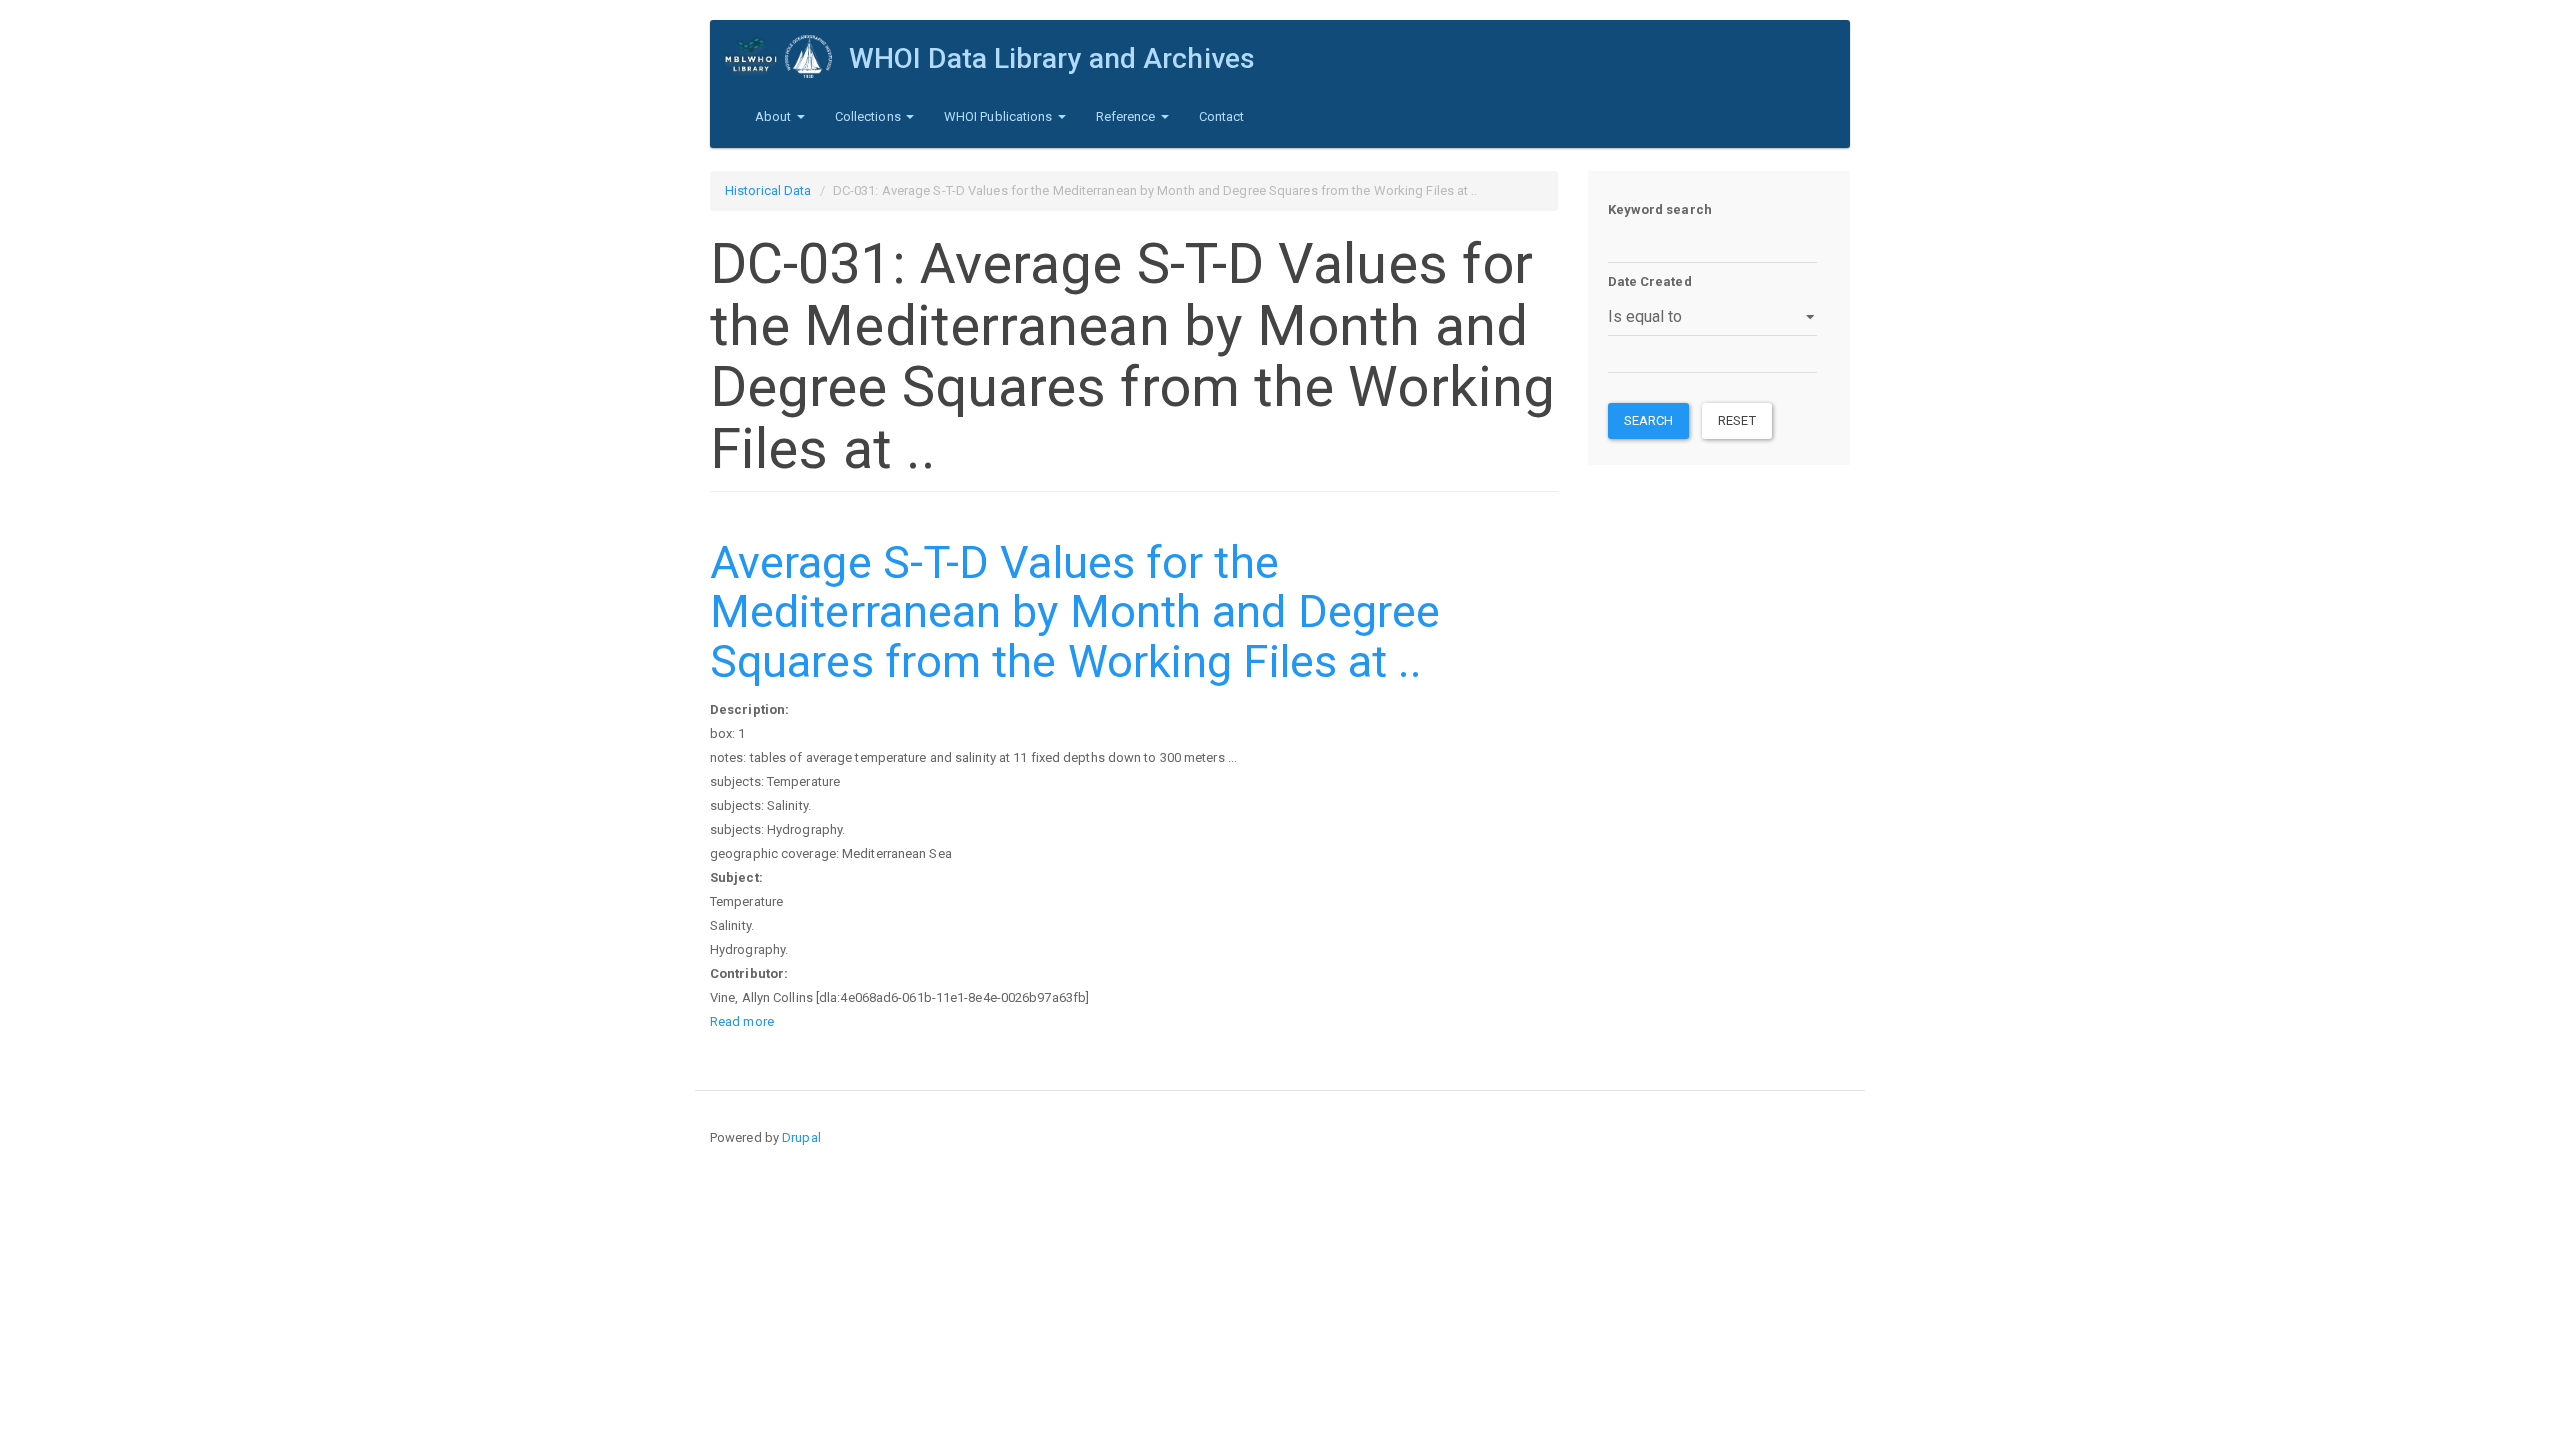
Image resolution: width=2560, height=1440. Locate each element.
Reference (1127, 116)
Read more (742, 1021)
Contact (1222, 116)
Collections (869, 116)
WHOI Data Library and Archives (1052, 58)
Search (1649, 420)
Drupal (801, 1137)
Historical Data (768, 190)
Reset (1737, 420)
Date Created (1650, 281)
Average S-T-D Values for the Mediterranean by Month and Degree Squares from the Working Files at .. (1075, 612)
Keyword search (1660, 209)
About (775, 116)
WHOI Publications (1000, 116)
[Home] (787, 56)
